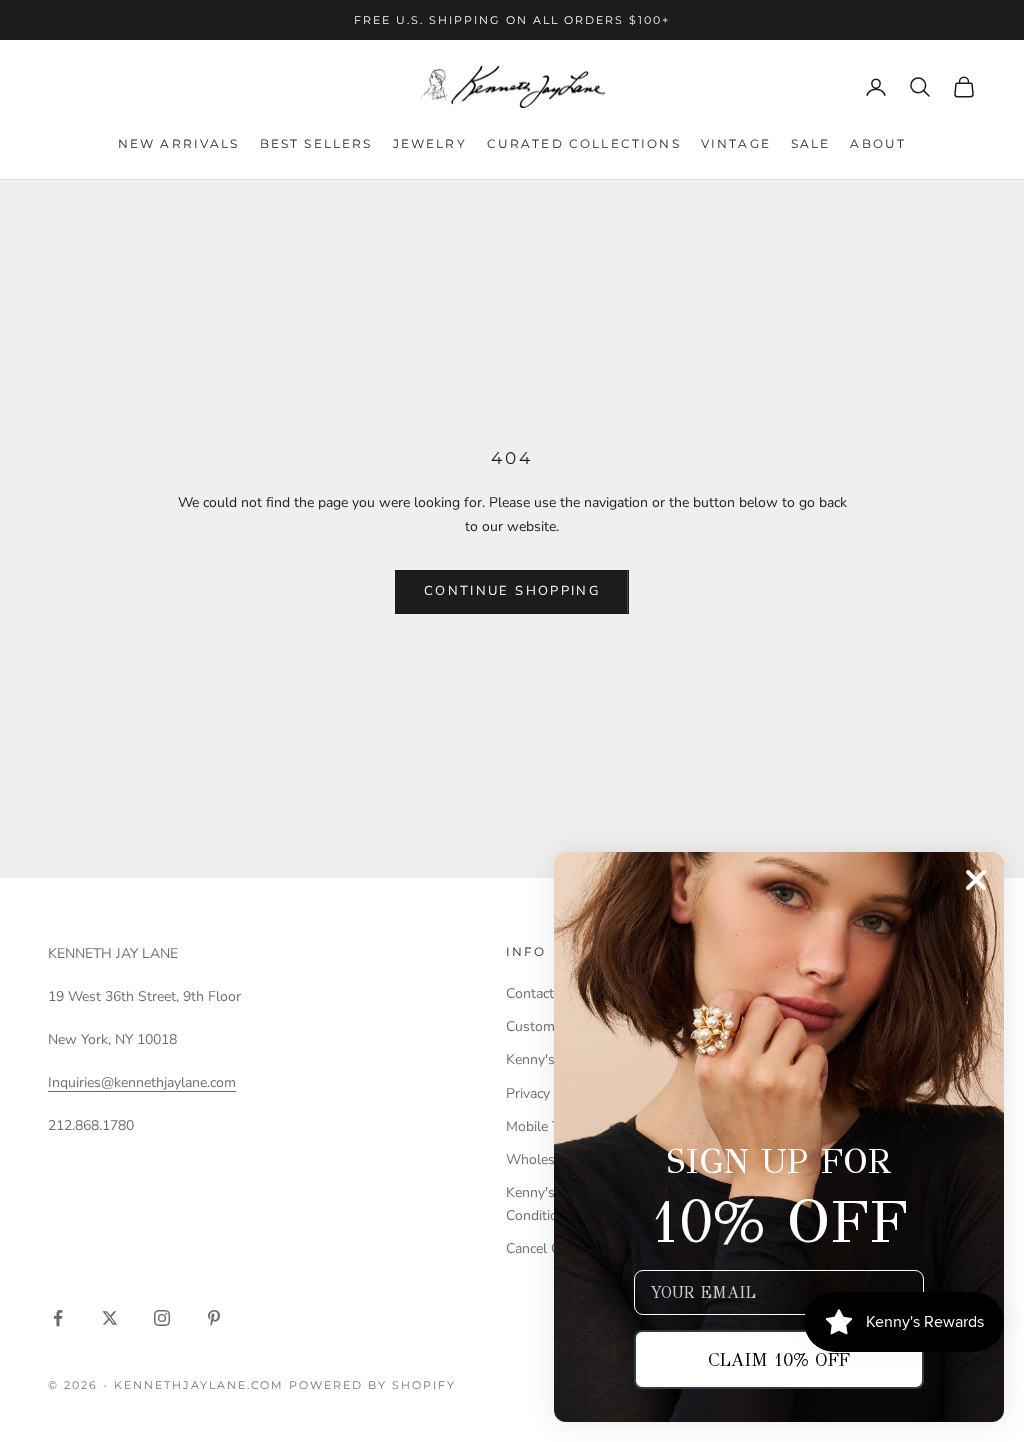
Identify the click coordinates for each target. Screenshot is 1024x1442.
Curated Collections (584, 143)
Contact (530, 993)
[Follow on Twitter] (110, 1318)
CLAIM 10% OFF (779, 1360)
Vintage (736, 143)
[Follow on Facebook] (58, 1318)
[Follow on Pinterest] (214, 1318)
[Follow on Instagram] (162, 1318)
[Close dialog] (976, 880)
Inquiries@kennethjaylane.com (142, 1082)
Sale (811, 143)
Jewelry (430, 143)
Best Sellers (316, 143)
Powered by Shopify (372, 1385)
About (878, 143)
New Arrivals (179, 143)
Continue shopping (512, 591)
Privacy (528, 1093)
